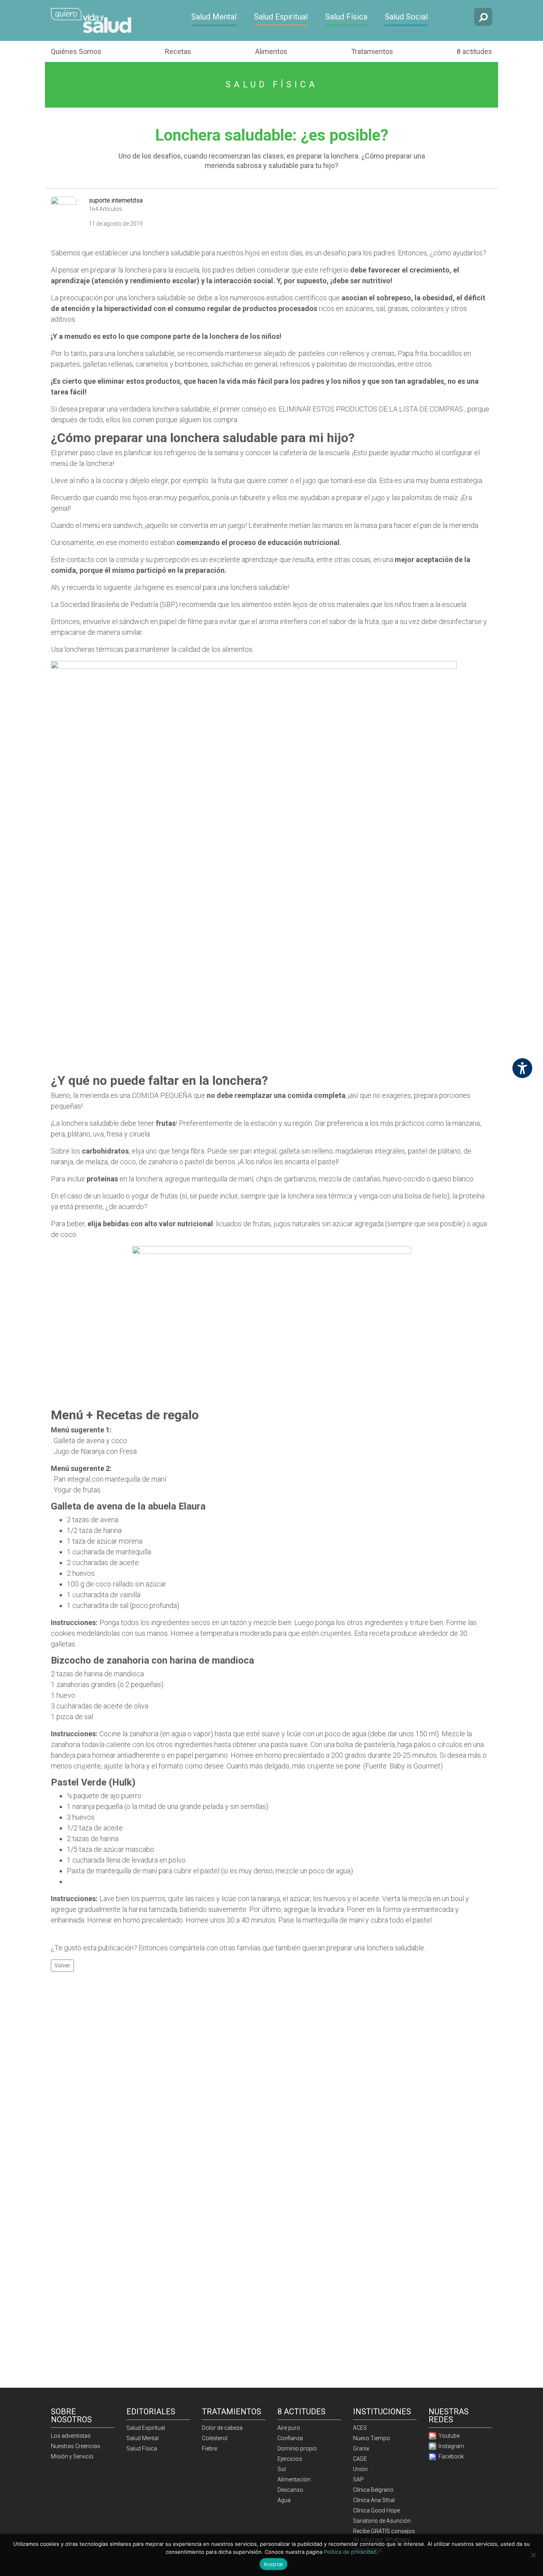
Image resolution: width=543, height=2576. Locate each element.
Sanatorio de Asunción (382, 2521)
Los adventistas (71, 2436)
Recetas (178, 51)
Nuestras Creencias (76, 2446)
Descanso (290, 2490)
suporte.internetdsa (116, 200)
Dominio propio (297, 2448)
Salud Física (346, 17)
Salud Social (406, 17)
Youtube (448, 2436)
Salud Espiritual (281, 17)
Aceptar (274, 2564)
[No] (533, 2555)
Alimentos (271, 51)
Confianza (290, 2438)
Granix (361, 2448)
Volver (62, 1965)
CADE (360, 2459)
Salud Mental (214, 17)
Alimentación (294, 2479)
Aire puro (289, 2428)
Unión (360, 2469)
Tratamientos (372, 51)
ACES (360, 2428)
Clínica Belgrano (373, 2490)
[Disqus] (271, 2081)
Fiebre (209, 2448)
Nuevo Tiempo (371, 2438)
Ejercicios (290, 2459)
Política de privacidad (350, 2552)
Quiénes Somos (76, 51)
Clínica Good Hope (376, 2510)
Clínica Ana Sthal (374, 2500)
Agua (284, 2500)
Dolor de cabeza (222, 2428)
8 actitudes (474, 51)
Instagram (451, 2446)
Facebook (451, 2456)
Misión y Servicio (72, 2456)
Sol (282, 2469)
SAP (358, 2479)
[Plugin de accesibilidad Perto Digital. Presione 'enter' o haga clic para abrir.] (522, 1068)
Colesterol (215, 2438)
